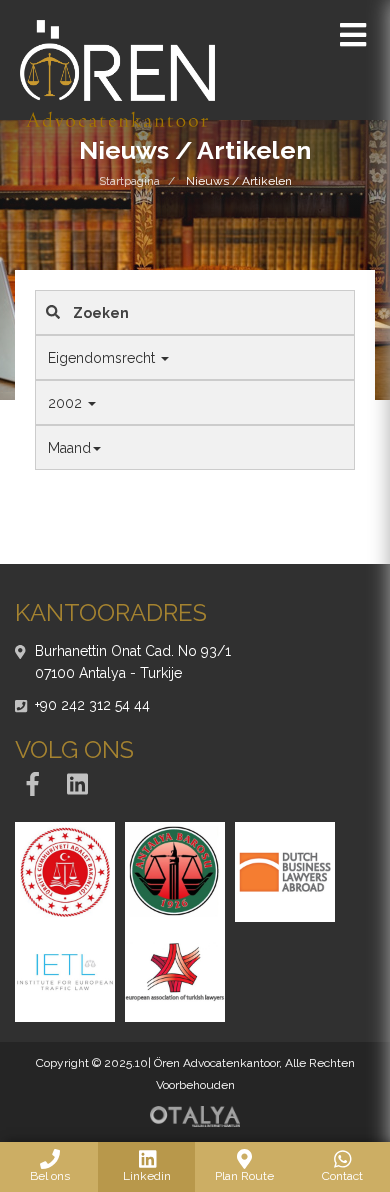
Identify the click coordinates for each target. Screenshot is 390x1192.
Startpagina (129, 181)
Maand (69, 448)
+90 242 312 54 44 (92, 705)
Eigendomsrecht (103, 358)
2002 (67, 403)
